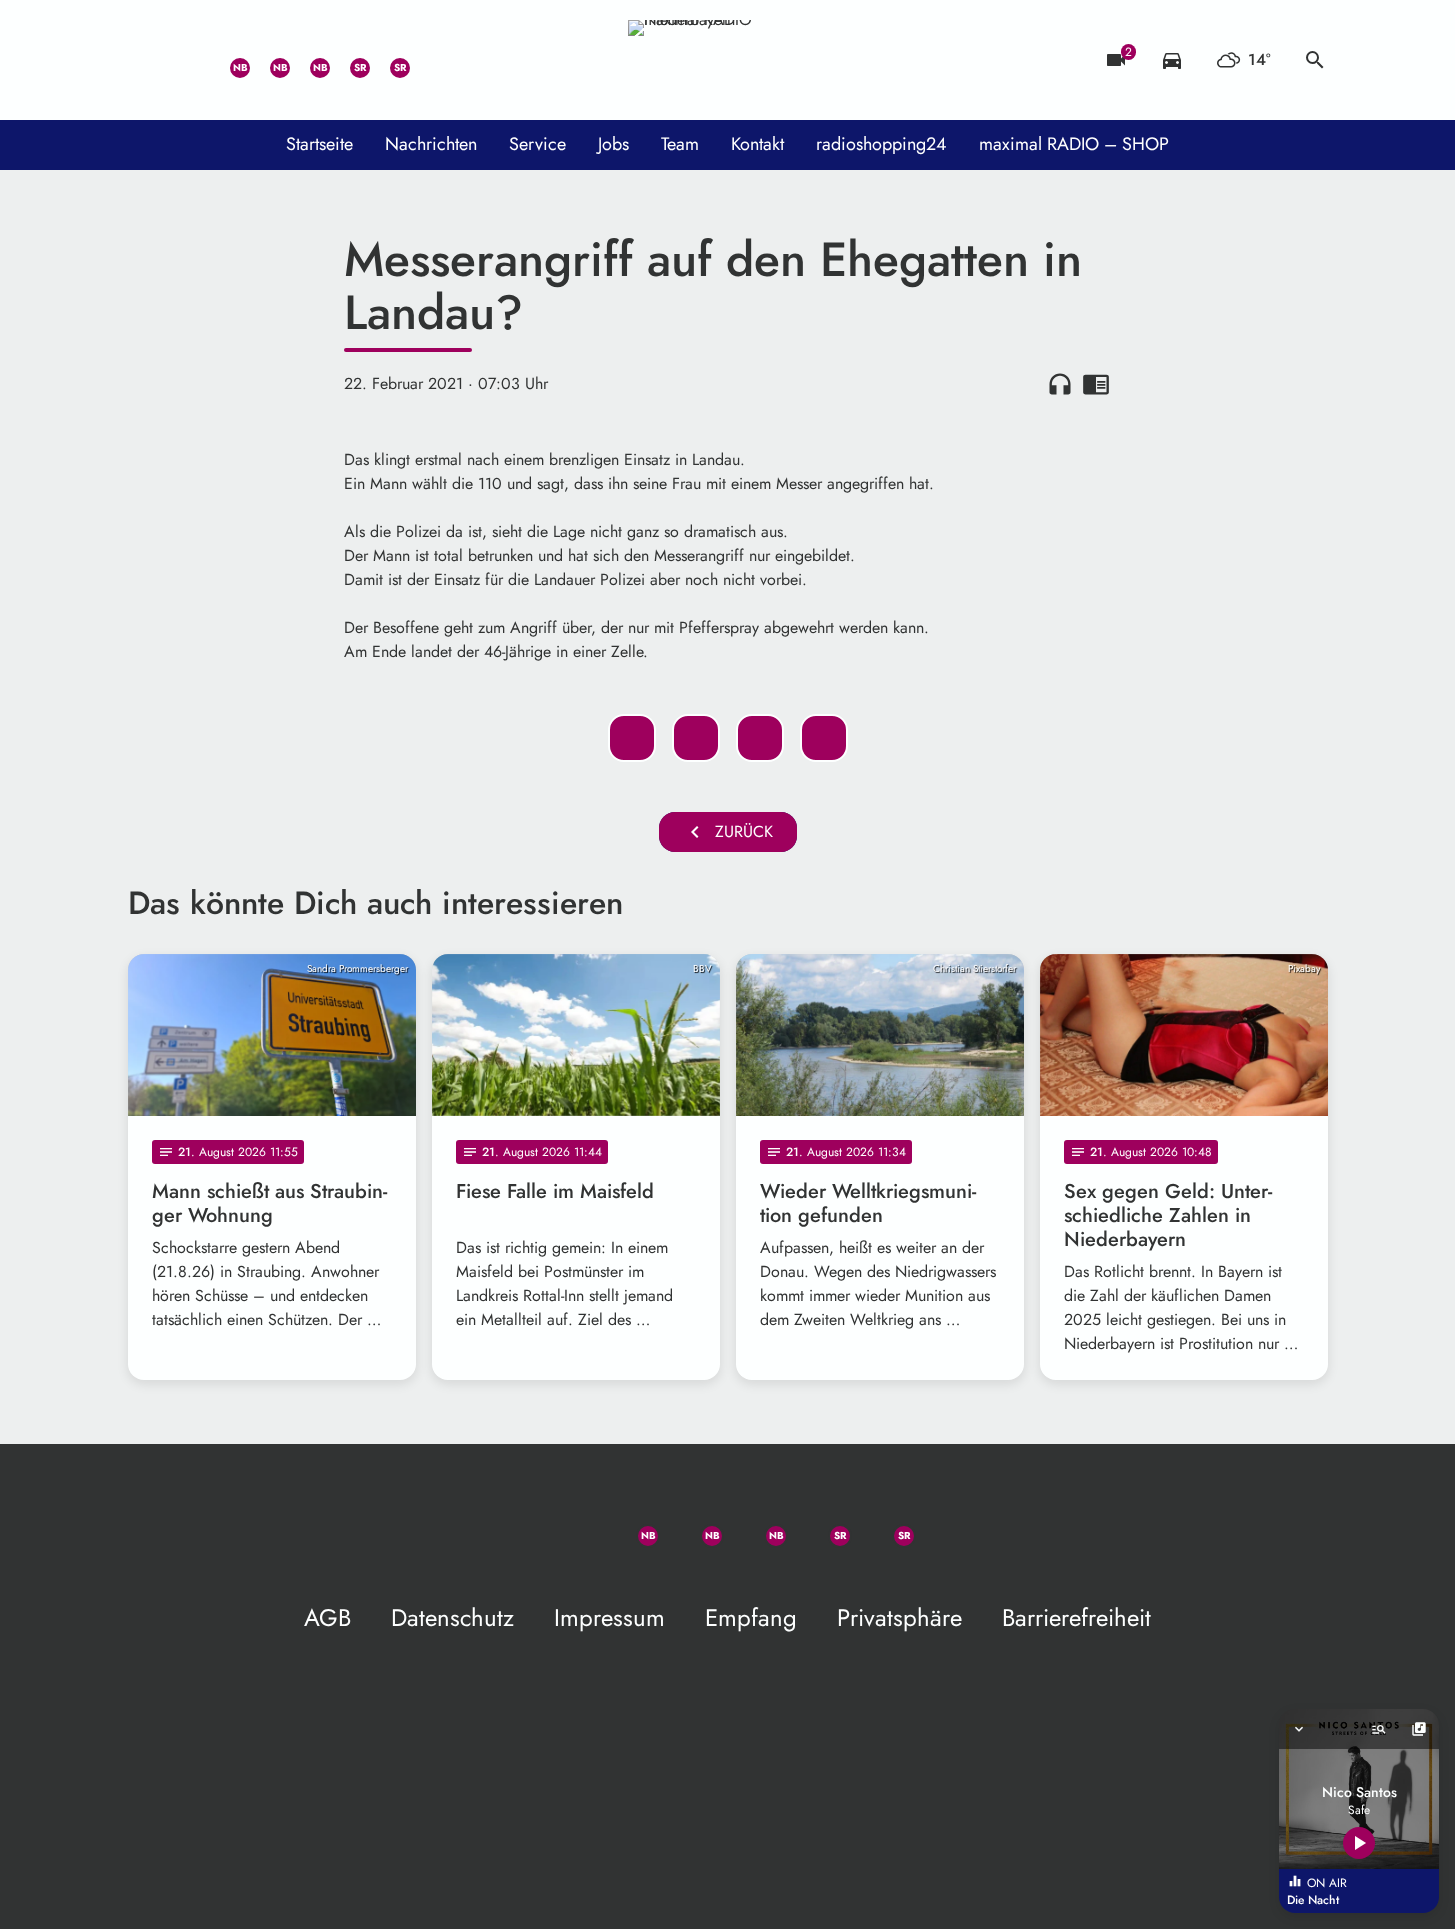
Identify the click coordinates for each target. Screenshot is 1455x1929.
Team (680, 144)
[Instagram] (308, 60)
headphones (1060, 384)
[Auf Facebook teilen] (632, 738)
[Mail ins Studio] (148, 60)
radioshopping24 (881, 144)
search (1315, 60)
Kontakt (757, 144)
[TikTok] (428, 60)
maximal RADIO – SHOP (1074, 144)
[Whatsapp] (228, 60)
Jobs (613, 144)
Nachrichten (431, 144)
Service (537, 144)
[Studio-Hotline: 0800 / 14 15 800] (188, 60)
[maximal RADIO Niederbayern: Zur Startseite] (728, 60)
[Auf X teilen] (696, 738)
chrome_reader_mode (1096, 384)
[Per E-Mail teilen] (824, 738)
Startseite (319, 144)
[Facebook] (268, 60)
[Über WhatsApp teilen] (760, 738)
